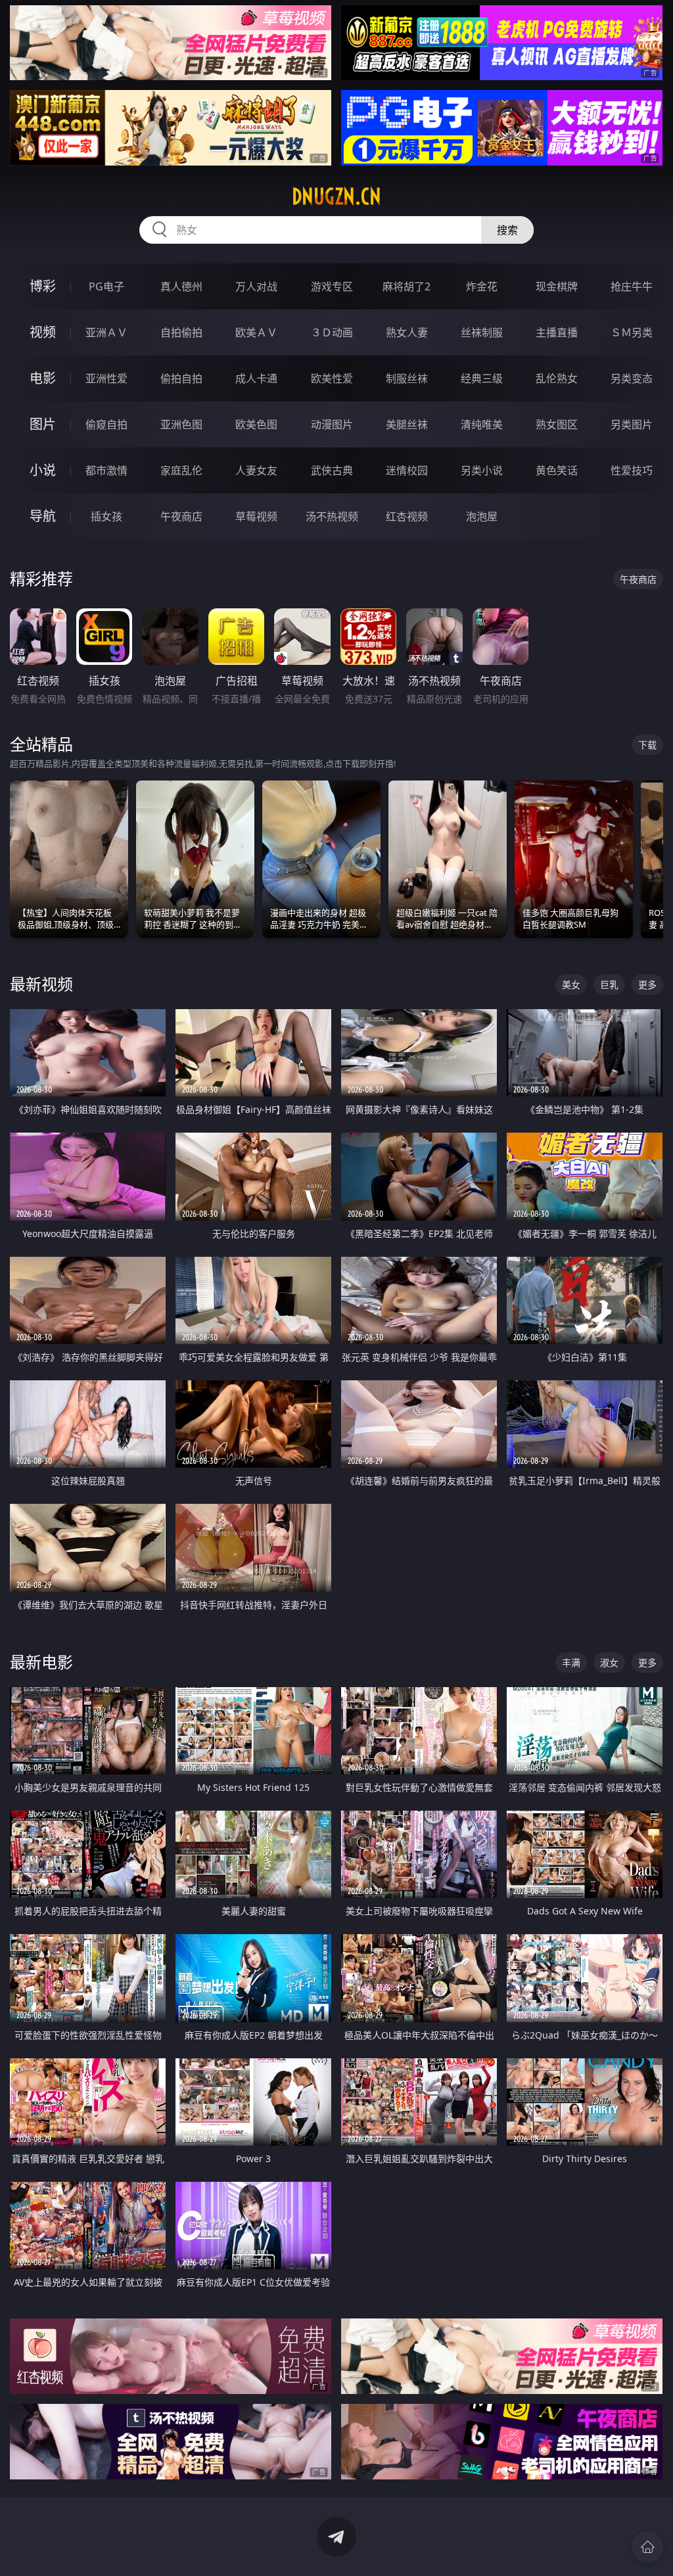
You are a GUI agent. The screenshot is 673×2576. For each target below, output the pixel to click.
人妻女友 (256, 470)
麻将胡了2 (406, 286)
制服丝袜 (407, 378)
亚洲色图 (181, 424)
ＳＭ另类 (632, 332)
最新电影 (41, 1662)
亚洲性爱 (106, 378)
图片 (43, 424)
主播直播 (557, 332)
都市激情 (106, 470)
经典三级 (482, 378)
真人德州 (181, 286)
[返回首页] (647, 2547)
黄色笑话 (557, 470)
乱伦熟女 (557, 378)
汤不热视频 (332, 516)
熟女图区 (557, 424)
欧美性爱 (332, 378)
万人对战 (256, 286)
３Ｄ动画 (332, 332)
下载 (647, 745)
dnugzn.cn (336, 196)
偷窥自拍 (106, 424)
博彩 (43, 286)
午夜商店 (181, 516)
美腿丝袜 (407, 424)
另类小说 (482, 470)
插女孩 (106, 516)
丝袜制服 (482, 332)
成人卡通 (256, 378)
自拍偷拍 (181, 332)
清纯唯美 (482, 424)
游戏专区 (332, 286)
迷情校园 (407, 470)
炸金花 (482, 286)
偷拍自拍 (181, 378)
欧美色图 (256, 424)
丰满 (571, 1662)
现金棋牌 (557, 286)
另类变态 (632, 378)
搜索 (507, 230)
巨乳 (609, 984)
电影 (43, 378)
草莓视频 (256, 516)
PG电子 (106, 286)
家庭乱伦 (181, 470)
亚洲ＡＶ (106, 332)
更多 (647, 984)
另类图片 (632, 424)
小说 (43, 470)
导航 (43, 516)
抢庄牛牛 (632, 286)
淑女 (609, 1662)
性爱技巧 (632, 470)
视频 (43, 332)
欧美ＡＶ (256, 332)
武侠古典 (332, 470)
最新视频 (41, 984)
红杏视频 (407, 516)
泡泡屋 (482, 516)
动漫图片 (332, 424)
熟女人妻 (407, 332)
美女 (571, 984)
